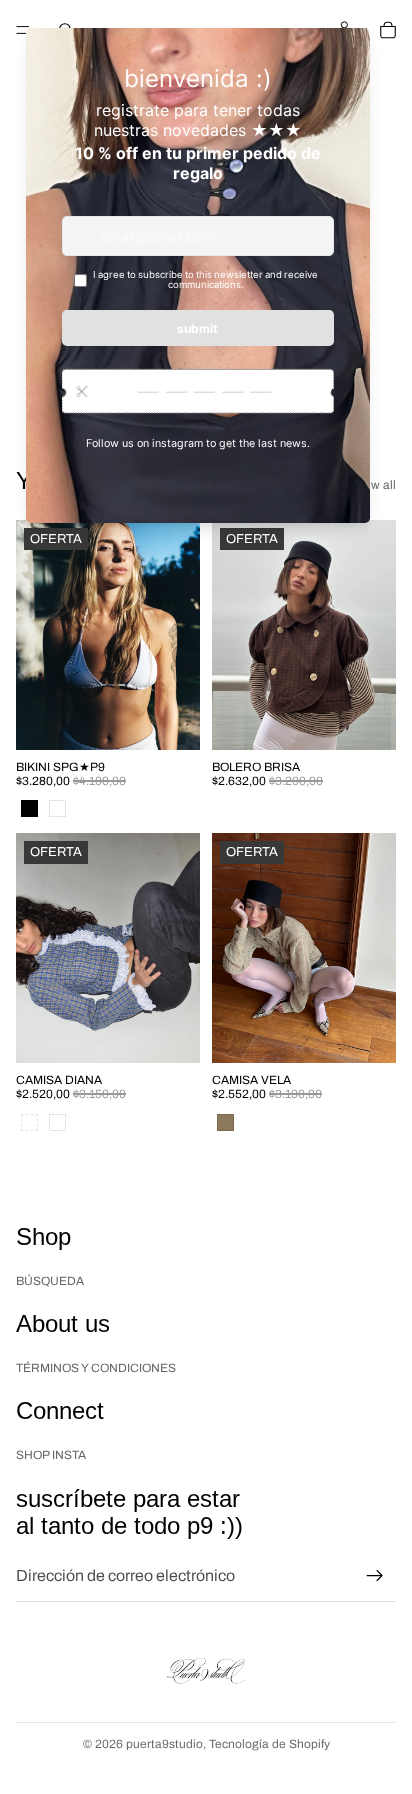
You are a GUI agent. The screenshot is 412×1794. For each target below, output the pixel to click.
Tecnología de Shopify (269, 1744)
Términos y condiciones (96, 1368)
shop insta (51, 1455)
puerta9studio (164, 1744)
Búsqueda (50, 1281)
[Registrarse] (375, 1576)
